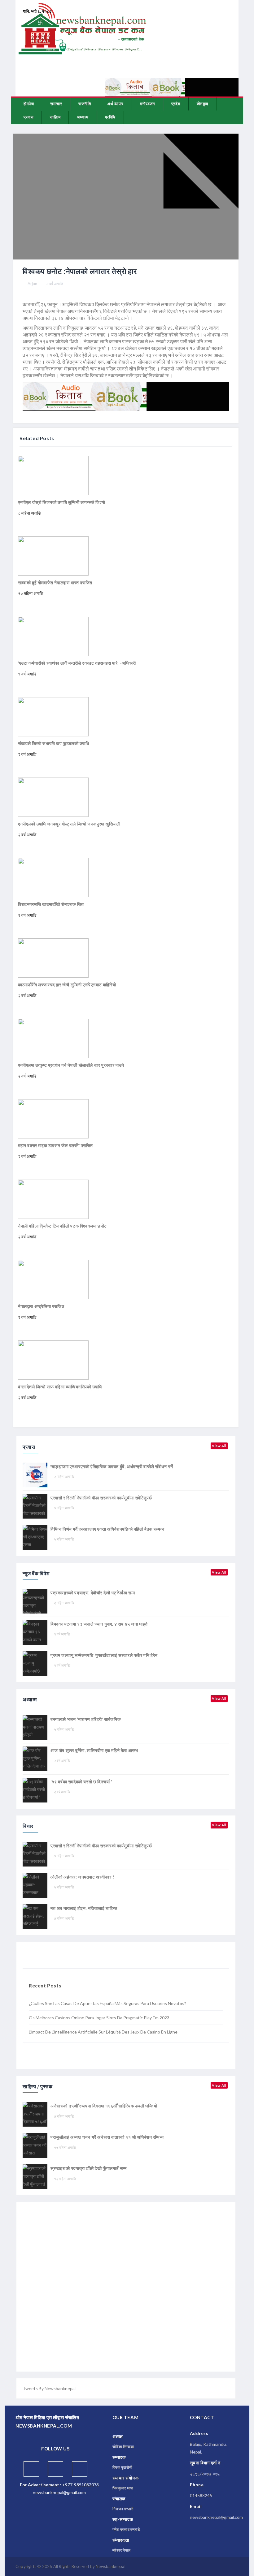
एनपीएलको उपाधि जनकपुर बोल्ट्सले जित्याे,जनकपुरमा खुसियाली (69, 824)
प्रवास (28, 117)
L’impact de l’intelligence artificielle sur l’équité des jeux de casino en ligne (103, 2032)
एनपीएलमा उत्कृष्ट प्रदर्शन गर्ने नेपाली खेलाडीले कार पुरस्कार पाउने (71, 1065)
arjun (32, 284)
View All (219, 1446)
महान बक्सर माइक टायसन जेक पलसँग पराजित (55, 1145)
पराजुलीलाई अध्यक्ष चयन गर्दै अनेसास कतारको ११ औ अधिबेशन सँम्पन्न (107, 2137)
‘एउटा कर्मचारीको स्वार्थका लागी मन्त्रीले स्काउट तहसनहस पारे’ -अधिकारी (77, 663)
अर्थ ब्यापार (115, 104)
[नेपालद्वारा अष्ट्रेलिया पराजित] (53, 1279)
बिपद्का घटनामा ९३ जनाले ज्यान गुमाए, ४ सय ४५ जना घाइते (99, 1624)
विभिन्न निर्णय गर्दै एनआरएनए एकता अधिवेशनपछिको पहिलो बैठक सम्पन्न (107, 1529)
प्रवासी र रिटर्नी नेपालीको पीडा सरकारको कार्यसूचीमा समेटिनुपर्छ (101, 1498)
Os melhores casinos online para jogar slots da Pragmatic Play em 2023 (99, 2018)
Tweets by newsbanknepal (49, 2388)
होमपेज (29, 104)
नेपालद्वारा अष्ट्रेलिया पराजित (41, 1306)
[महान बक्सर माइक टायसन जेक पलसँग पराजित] (53, 1118)
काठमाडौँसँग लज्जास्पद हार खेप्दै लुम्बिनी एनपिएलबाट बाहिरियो (67, 985)
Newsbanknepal (111, 2566)
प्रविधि (110, 117)
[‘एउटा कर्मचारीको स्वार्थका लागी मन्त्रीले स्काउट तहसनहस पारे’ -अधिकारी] (53, 636)
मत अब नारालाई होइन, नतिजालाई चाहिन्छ (84, 1908)
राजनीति (85, 104)
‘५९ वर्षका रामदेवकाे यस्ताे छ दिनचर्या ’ (81, 1782)
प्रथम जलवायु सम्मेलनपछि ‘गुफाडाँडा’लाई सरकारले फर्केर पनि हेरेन (104, 1655)
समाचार (56, 104)
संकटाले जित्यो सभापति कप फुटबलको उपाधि (54, 743)
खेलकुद (203, 104)
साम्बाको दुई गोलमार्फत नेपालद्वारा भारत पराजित (55, 583)
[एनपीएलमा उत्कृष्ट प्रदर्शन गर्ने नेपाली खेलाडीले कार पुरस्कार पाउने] (53, 1038)
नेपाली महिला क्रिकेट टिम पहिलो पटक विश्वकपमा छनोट (62, 1226)
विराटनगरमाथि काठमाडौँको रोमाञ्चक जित (51, 904)
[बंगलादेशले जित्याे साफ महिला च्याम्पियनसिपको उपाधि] (53, 1359)
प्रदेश (176, 104)
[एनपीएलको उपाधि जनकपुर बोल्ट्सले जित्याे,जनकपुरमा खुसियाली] (53, 797)
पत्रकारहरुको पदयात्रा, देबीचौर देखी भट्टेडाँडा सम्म (93, 1593)
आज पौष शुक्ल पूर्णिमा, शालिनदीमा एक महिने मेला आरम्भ (94, 1750)
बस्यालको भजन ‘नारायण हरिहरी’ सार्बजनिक (85, 1719)
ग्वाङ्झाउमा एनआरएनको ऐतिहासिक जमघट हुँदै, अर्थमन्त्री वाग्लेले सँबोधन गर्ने (112, 1466)
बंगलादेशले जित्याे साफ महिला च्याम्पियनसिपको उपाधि (60, 1387)
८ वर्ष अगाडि (55, 284)
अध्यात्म (83, 117)
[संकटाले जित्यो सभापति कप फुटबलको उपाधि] (53, 716)
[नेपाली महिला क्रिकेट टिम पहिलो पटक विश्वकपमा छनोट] (53, 1199)
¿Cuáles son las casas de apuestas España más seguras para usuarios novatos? (107, 2003)
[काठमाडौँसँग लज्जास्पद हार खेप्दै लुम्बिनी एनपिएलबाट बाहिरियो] (53, 957)
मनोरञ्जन (147, 104)
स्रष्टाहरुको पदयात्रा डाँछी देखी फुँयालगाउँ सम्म (88, 2168)
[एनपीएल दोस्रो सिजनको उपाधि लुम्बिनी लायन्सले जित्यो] (53, 475)
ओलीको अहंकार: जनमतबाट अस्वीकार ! (82, 1877)
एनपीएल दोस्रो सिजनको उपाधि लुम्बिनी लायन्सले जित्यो (61, 502)
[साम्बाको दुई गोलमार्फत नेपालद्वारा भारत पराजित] (53, 555)
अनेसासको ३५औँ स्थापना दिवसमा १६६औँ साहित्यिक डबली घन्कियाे (104, 2106)
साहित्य (55, 117)
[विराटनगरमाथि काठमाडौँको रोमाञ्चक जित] (53, 877)
